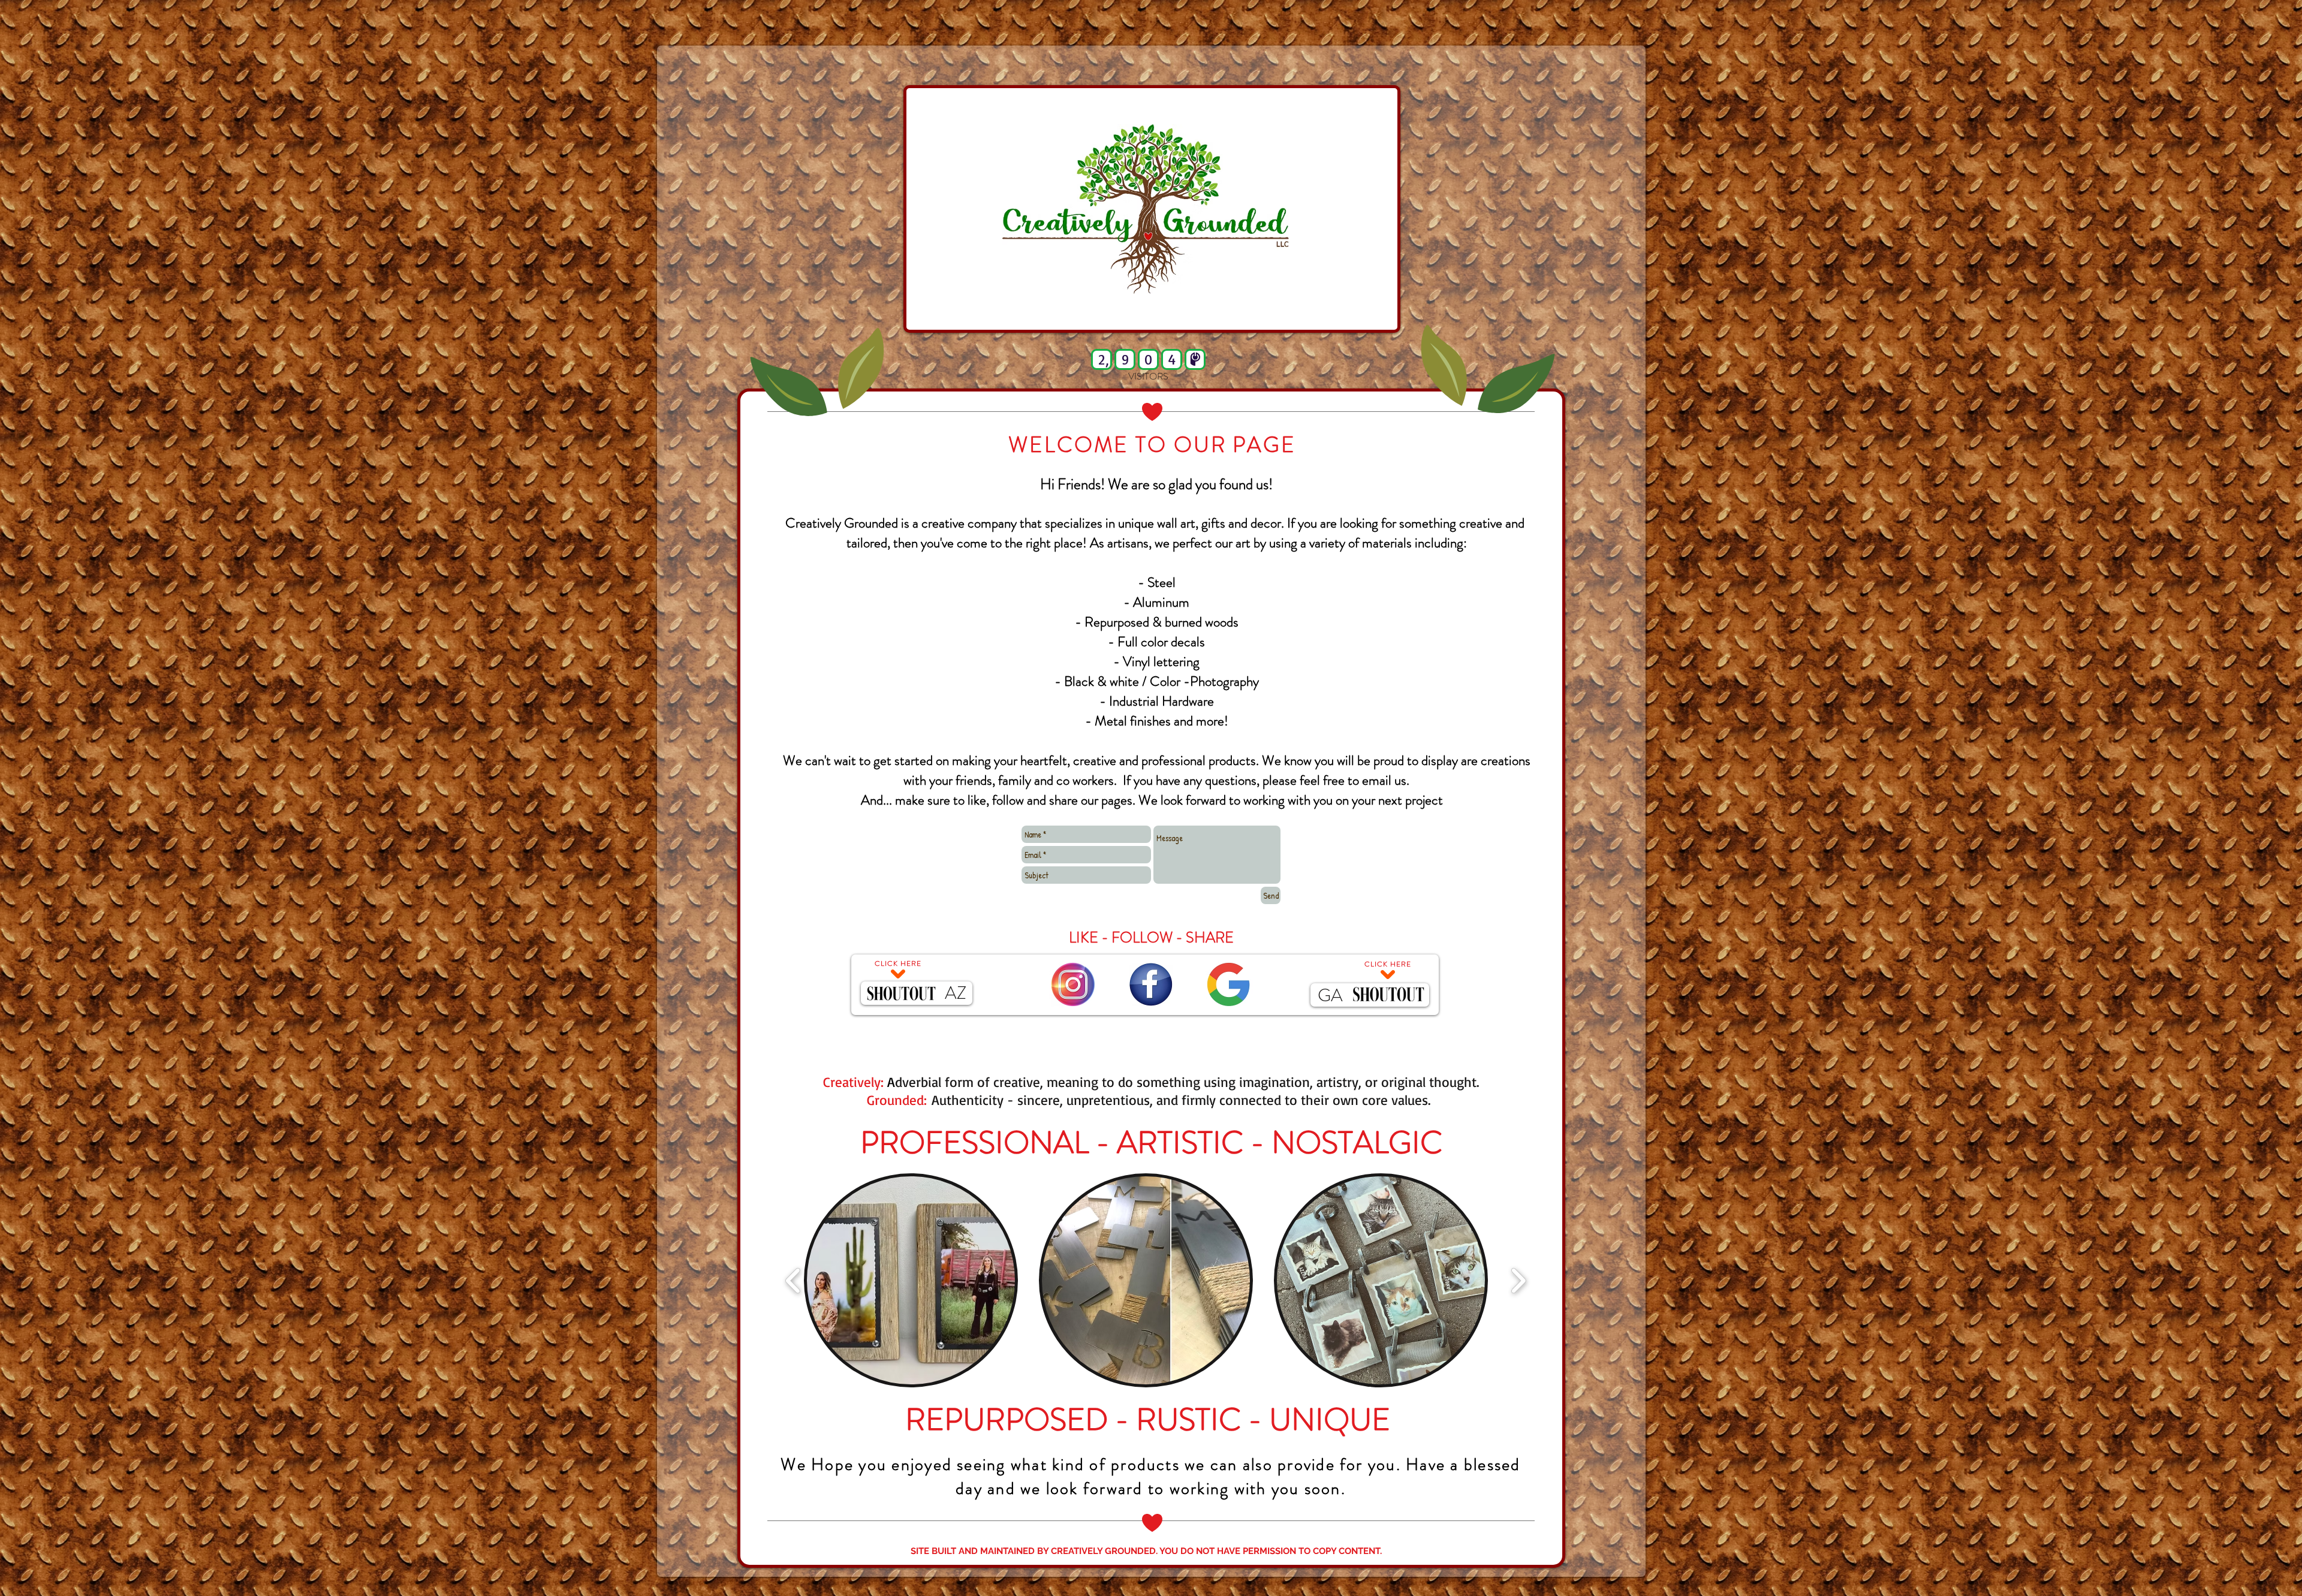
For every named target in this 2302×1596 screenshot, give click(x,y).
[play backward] (793, 1280)
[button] (911, 1280)
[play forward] (1518, 1280)
